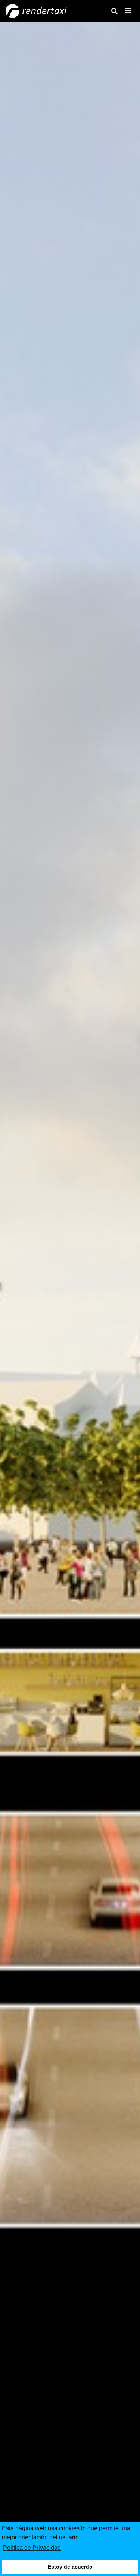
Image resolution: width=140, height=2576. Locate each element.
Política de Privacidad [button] (32, 2548)
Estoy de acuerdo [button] (70, 2567)
